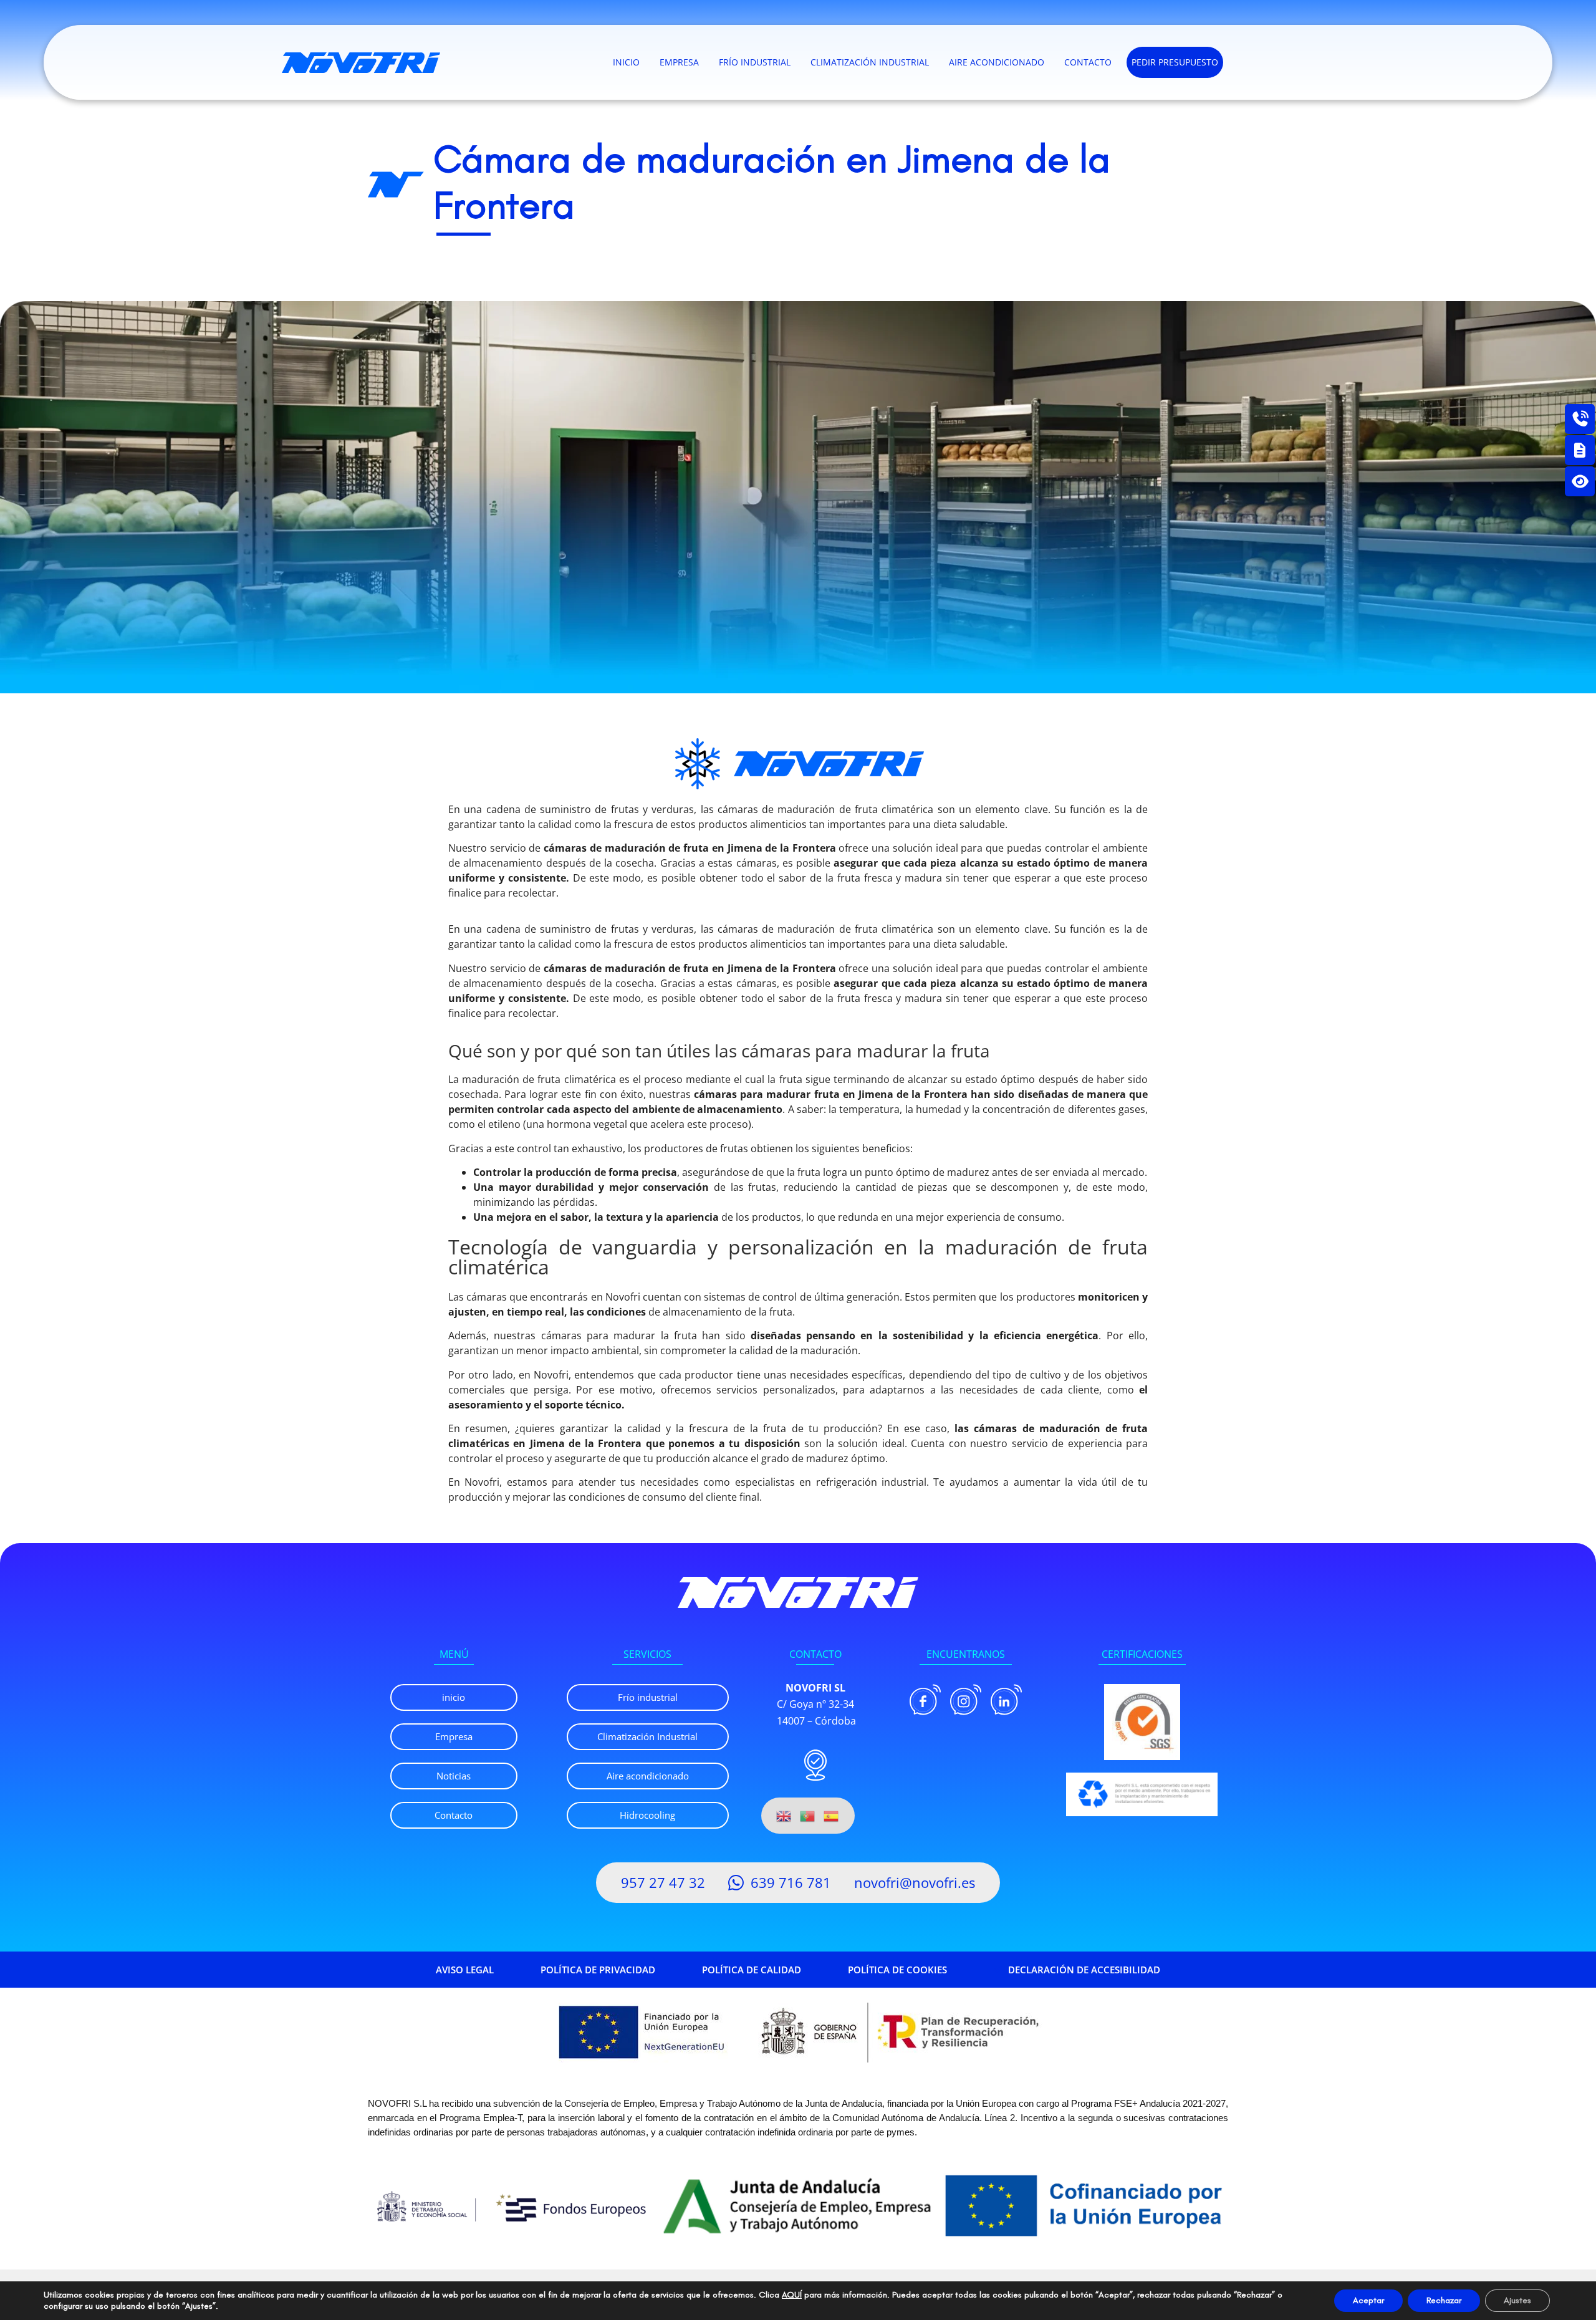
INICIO (626, 62)
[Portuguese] (808, 1816)
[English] (784, 1816)
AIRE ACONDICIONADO (997, 62)
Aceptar (1368, 2300)
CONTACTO (1088, 62)
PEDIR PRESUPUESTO (1175, 62)
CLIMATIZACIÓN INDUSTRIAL (870, 62)
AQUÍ (792, 2295)
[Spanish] (832, 1816)
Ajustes (1517, 2300)
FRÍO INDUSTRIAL (755, 62)
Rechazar (1444, 2300)
